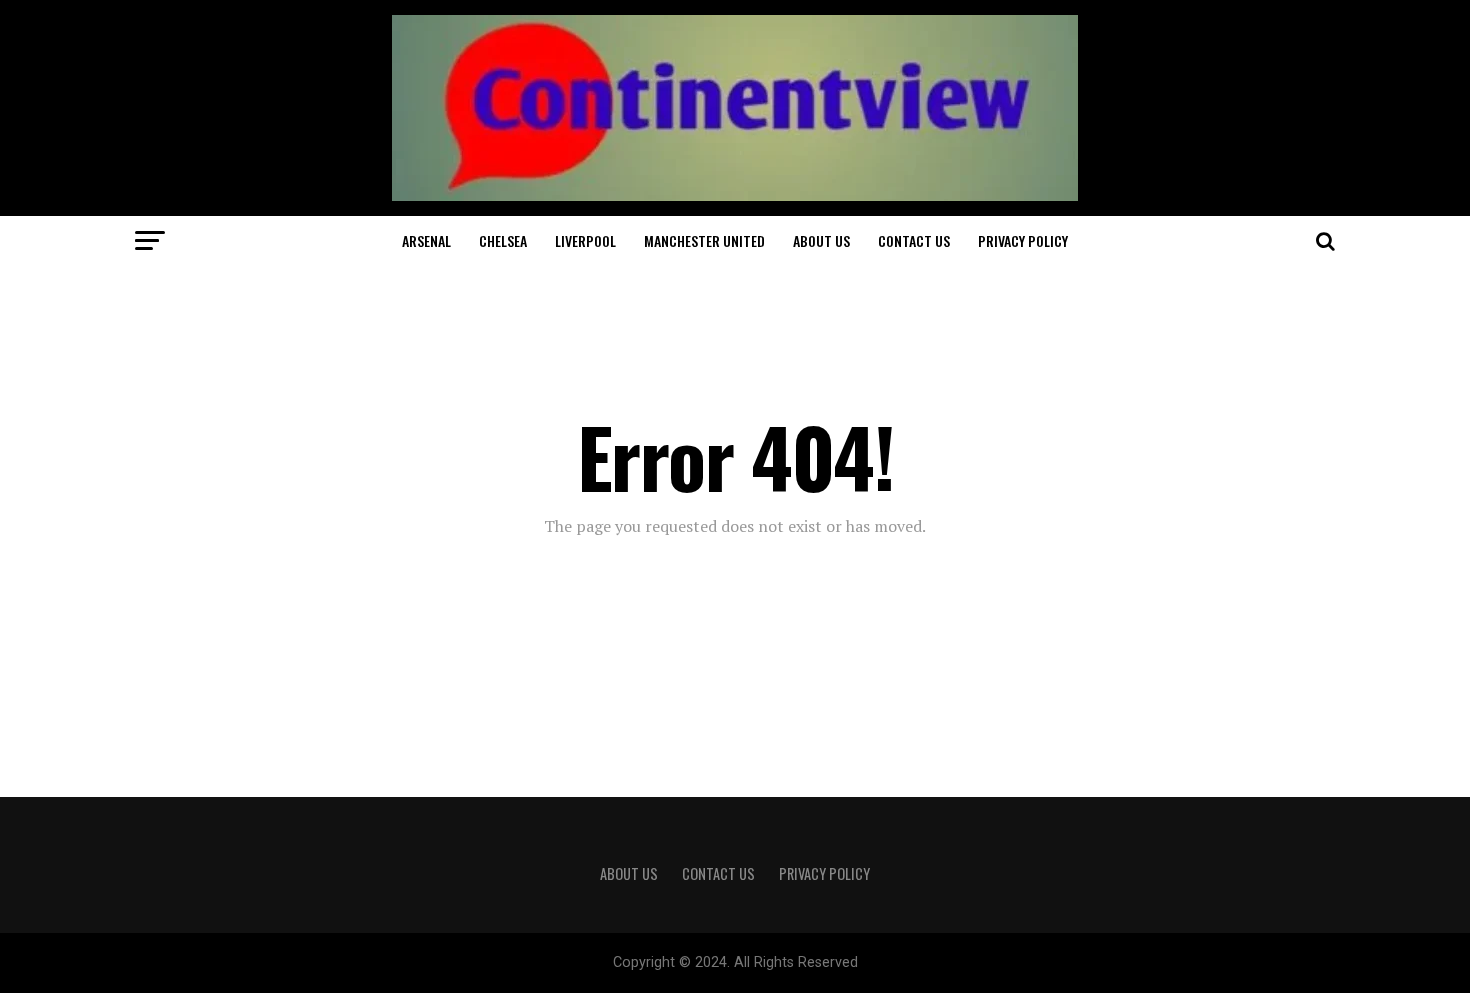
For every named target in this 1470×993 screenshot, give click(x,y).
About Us (821, 240)
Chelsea (503, 240)
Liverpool (585, 240)
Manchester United (704, 240)
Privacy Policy (1023, 240)
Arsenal (426, 240)
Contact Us (914, 240)
